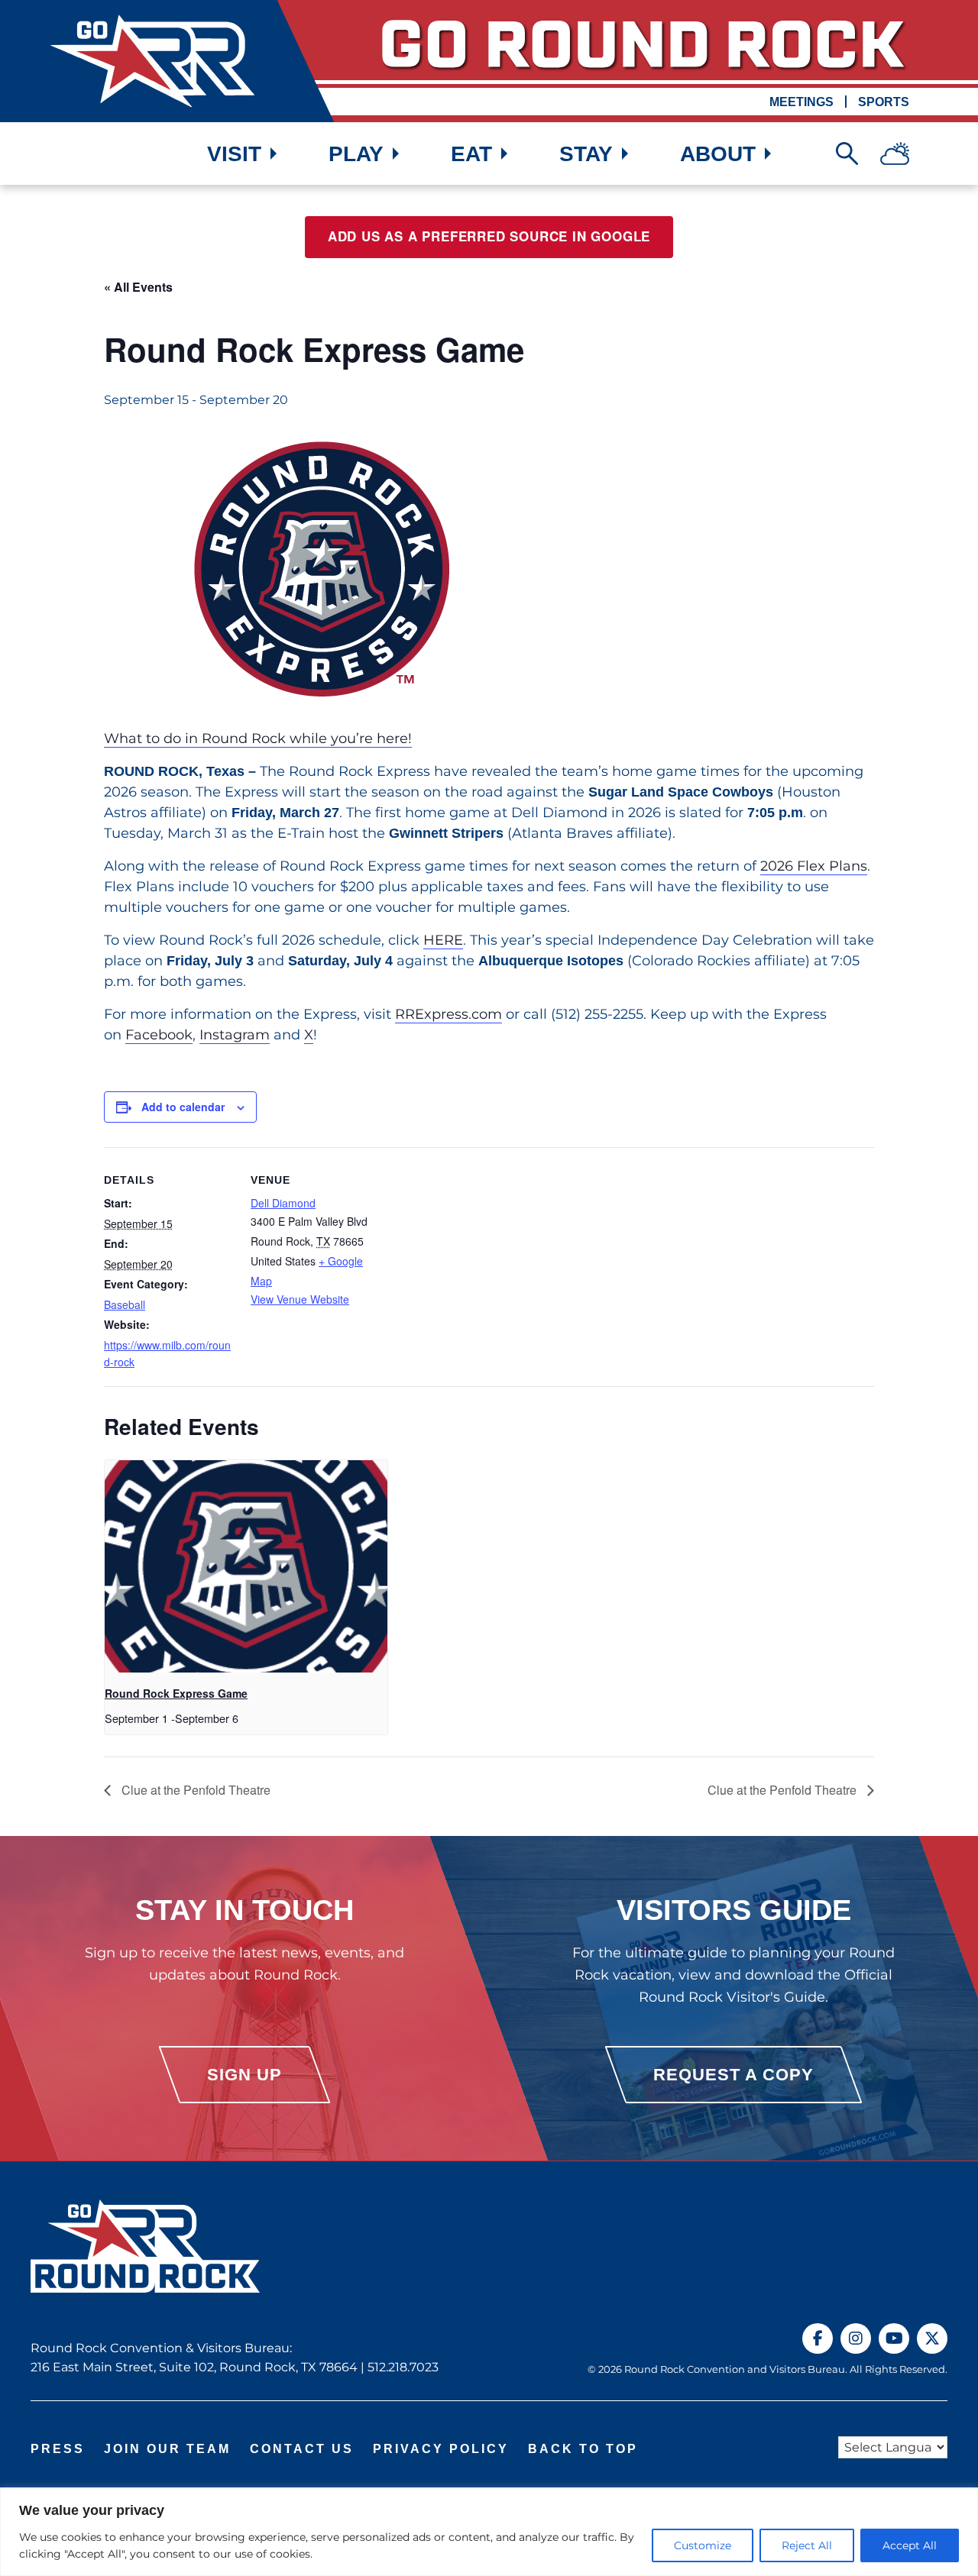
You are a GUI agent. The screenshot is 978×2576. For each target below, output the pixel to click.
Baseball (125, 1304)
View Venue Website (300, 1299)
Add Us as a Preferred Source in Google (489, 237)
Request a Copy (733, 2075)
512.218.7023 (403, 2367)
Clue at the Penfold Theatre (194, 1790)
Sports (884, 102)
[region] (489, 2532)
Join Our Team (167, 2449)
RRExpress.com (449, 1014)
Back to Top (583, 2449)
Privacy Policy (441, 2449)
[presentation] (246, 1566)
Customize (703, 2545)
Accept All (910, 2545)
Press (58, 2449)
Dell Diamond (283, 1203)
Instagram (235, 1035)
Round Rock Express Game (176, 1693)
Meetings (802, 102)
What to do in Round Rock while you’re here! (258, 739)
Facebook (159, 1035)
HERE (443, 940)
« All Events (138, 287)
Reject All (807, 2545)
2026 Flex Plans (814, 866)
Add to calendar (183, 1107)
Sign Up (244, 2075)
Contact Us (302, 2449)
